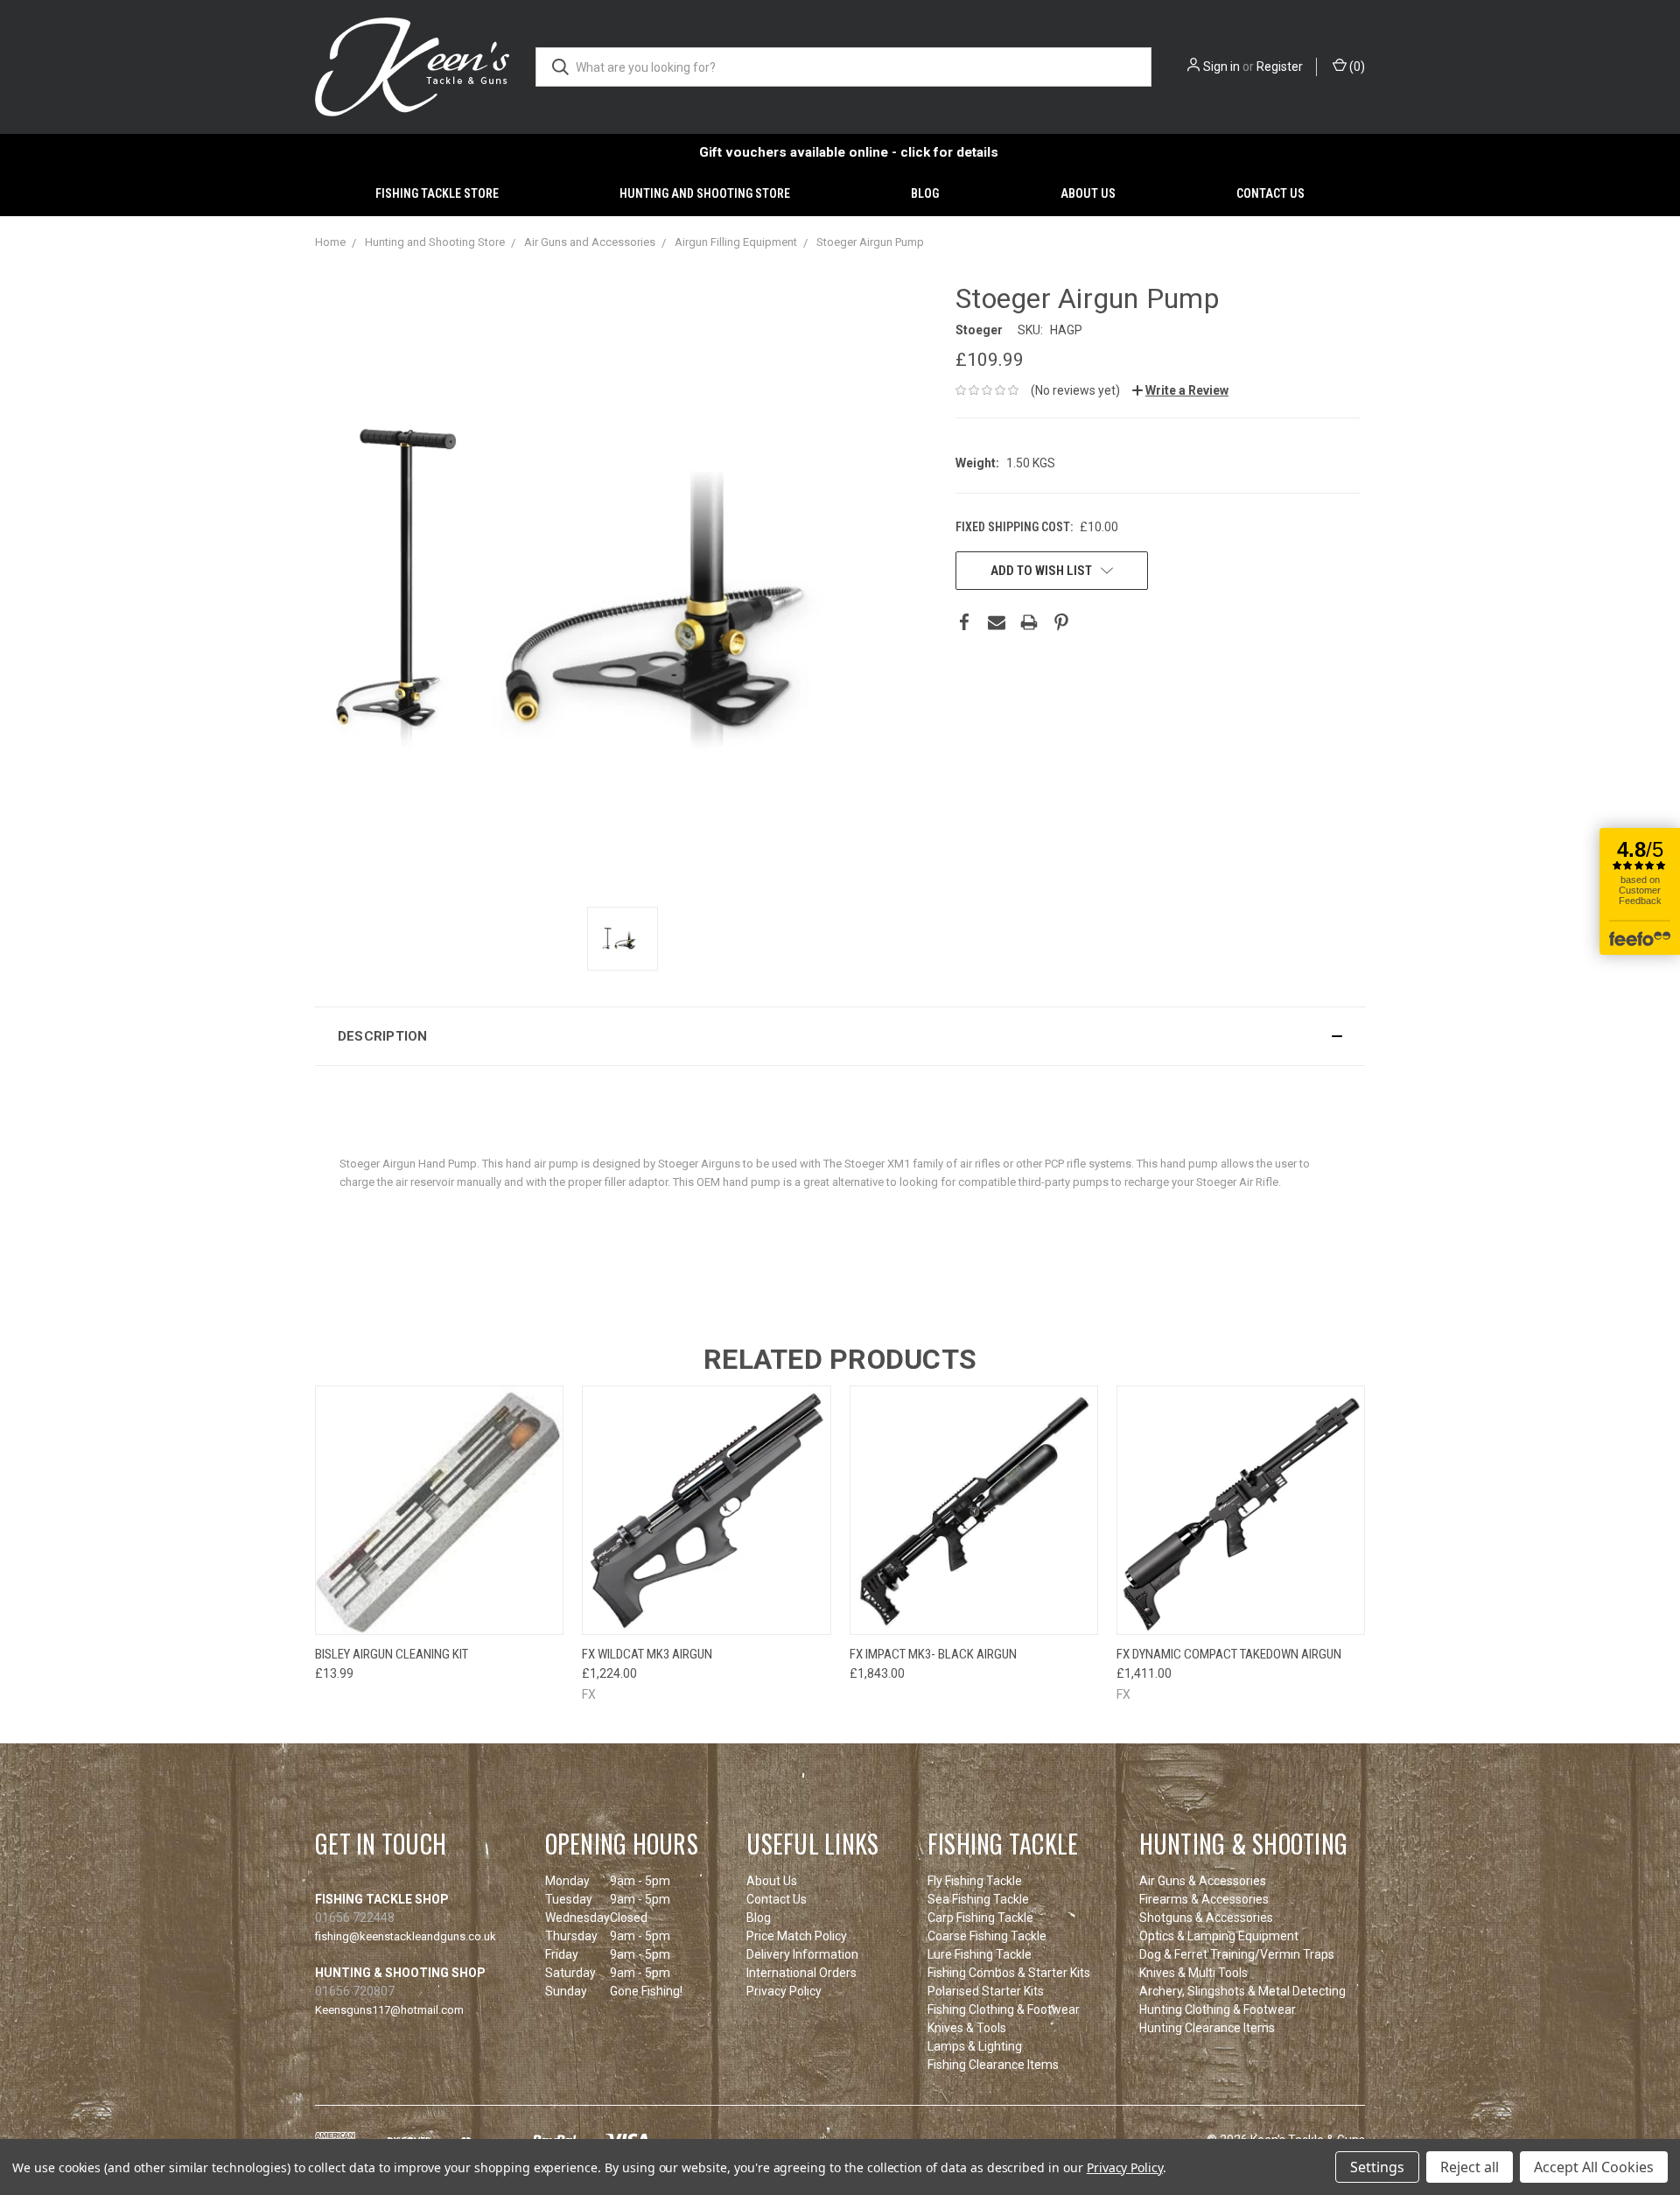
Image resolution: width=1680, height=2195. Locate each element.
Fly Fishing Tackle (975, 1881)
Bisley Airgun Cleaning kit (392, 1654)
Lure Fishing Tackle (980, 1954)
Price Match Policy (797, 1936)
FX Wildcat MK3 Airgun (647, 1654)
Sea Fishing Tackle (978, 1899)
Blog (925, 193)
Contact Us (1270, 193)
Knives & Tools (967, 2028)
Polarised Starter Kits (986, 1991)
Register (1280, 67)
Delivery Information (802, 1954)
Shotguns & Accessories (1206, 1918)
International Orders (801, 1973)
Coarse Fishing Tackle (987, 1936)
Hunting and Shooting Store (705, 193)
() (1356, 67)
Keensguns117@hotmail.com (389, 2010)
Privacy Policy (784, 1991)
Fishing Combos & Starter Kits (1009, 1973)
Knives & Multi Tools (1193, 1973)
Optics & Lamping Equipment (1219, 1936)
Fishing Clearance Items (993, 2065)
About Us (1088, 193)
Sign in (1221, 67)
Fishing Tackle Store (437, 193)
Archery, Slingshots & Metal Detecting (1242, 1991)
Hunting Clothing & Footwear (1218, 2009)
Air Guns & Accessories (1203, 1881)
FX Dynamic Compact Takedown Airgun (1229, 1654)
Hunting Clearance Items (1207, 2028)
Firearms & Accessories (1204, 1899)
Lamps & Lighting (975, 2046)
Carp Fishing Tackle (980, 1918)
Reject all (1470, 2167)
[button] (840, 1036)
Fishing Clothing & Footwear (1004, 2009)
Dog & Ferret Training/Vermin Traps (1237, 1954)
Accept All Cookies (1594, 2167)
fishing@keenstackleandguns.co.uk (406, 1936)
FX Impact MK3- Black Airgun (933, 1654)
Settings (1377, 2167)
